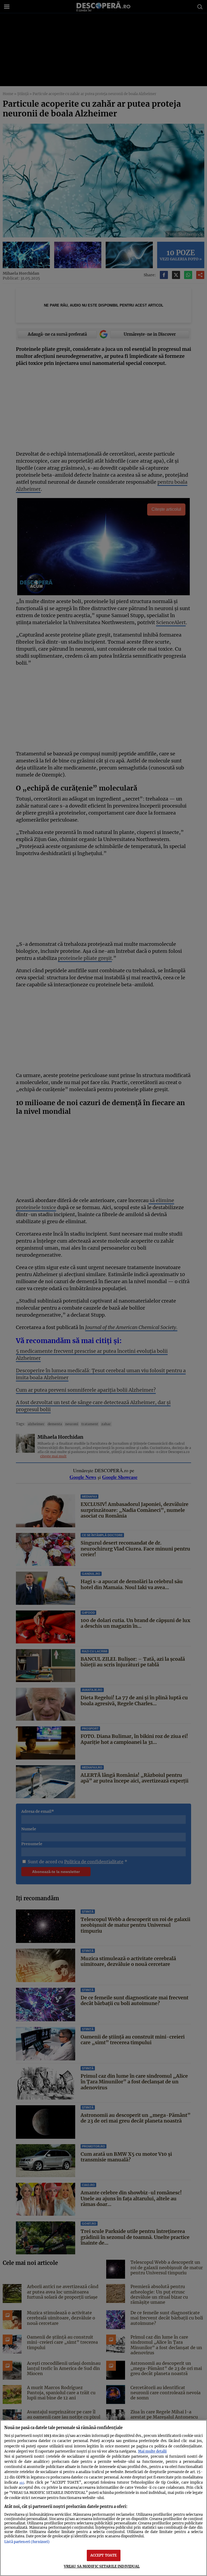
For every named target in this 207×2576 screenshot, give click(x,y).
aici (22, 2483)
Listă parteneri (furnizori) (27, 2542)
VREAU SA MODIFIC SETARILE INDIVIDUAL (102, 2566)
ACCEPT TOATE (104, 2555)
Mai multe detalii (152, 2451)
